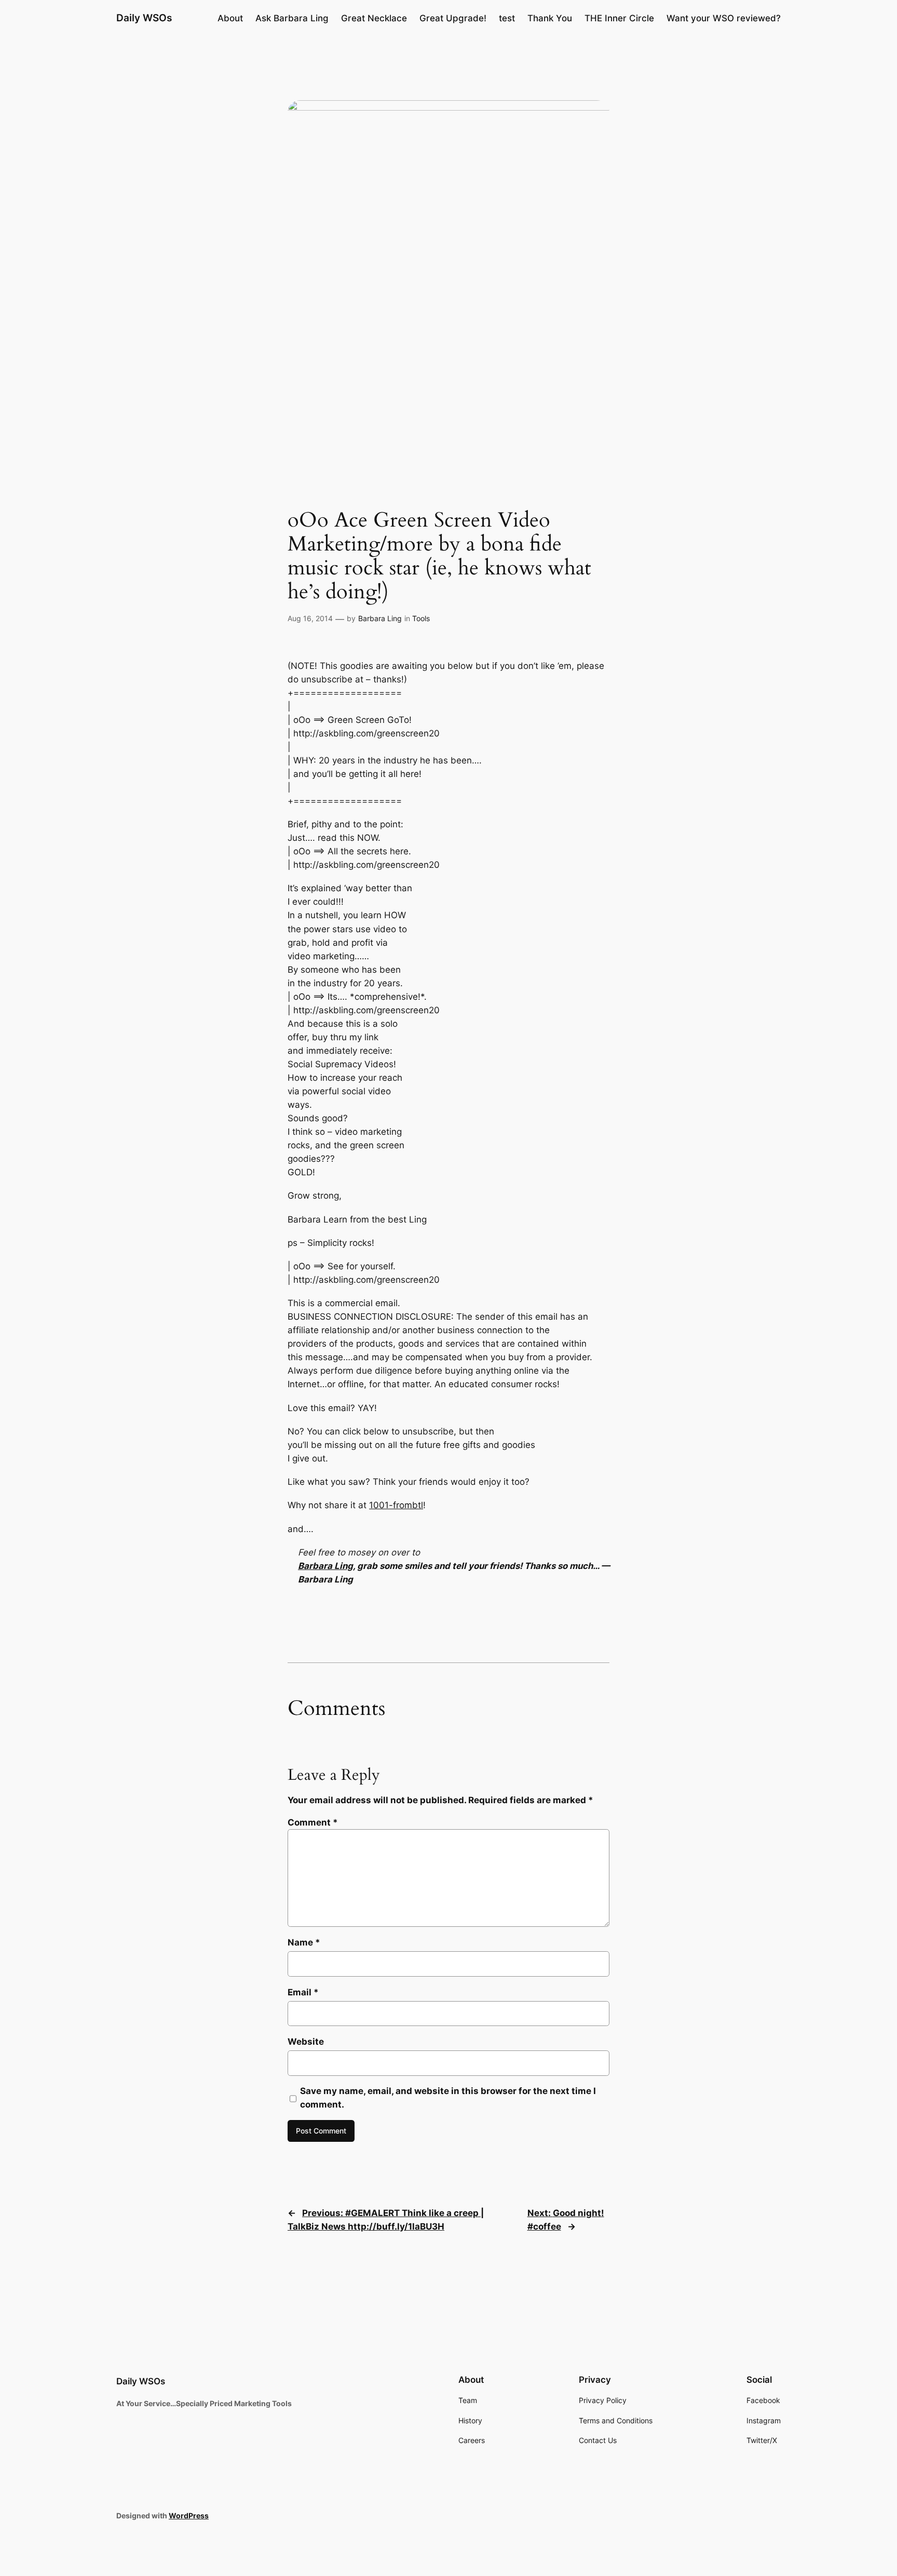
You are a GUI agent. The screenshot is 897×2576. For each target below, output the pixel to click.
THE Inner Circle (619, 18)
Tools (421, 618)
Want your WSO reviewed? (724, 18)
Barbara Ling (380, 618)
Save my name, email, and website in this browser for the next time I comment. (448, 2098)
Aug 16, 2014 (310, 618)
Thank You (550, 18)
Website (306, 2042)
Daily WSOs (144, 18)
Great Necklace (374, 18)
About (230, 18)
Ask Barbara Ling (292, 18)
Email (303, 1992)
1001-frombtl (396, 1505)
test (507, 18)
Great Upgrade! (453, 18)
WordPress (189, 2515)
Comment (313, 1822)
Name (304, 1942)
